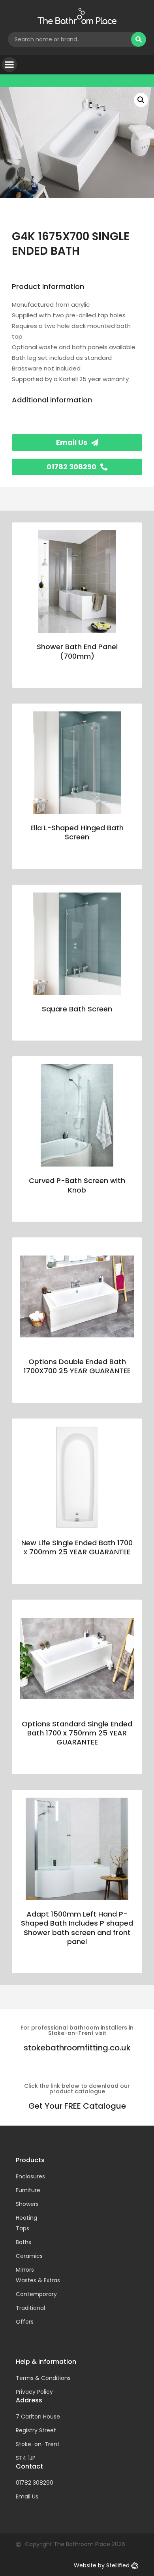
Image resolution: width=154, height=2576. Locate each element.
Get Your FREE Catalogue (77, 2106)
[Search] (139, 39)
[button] (9, 65)
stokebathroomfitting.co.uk (77, 2048)
